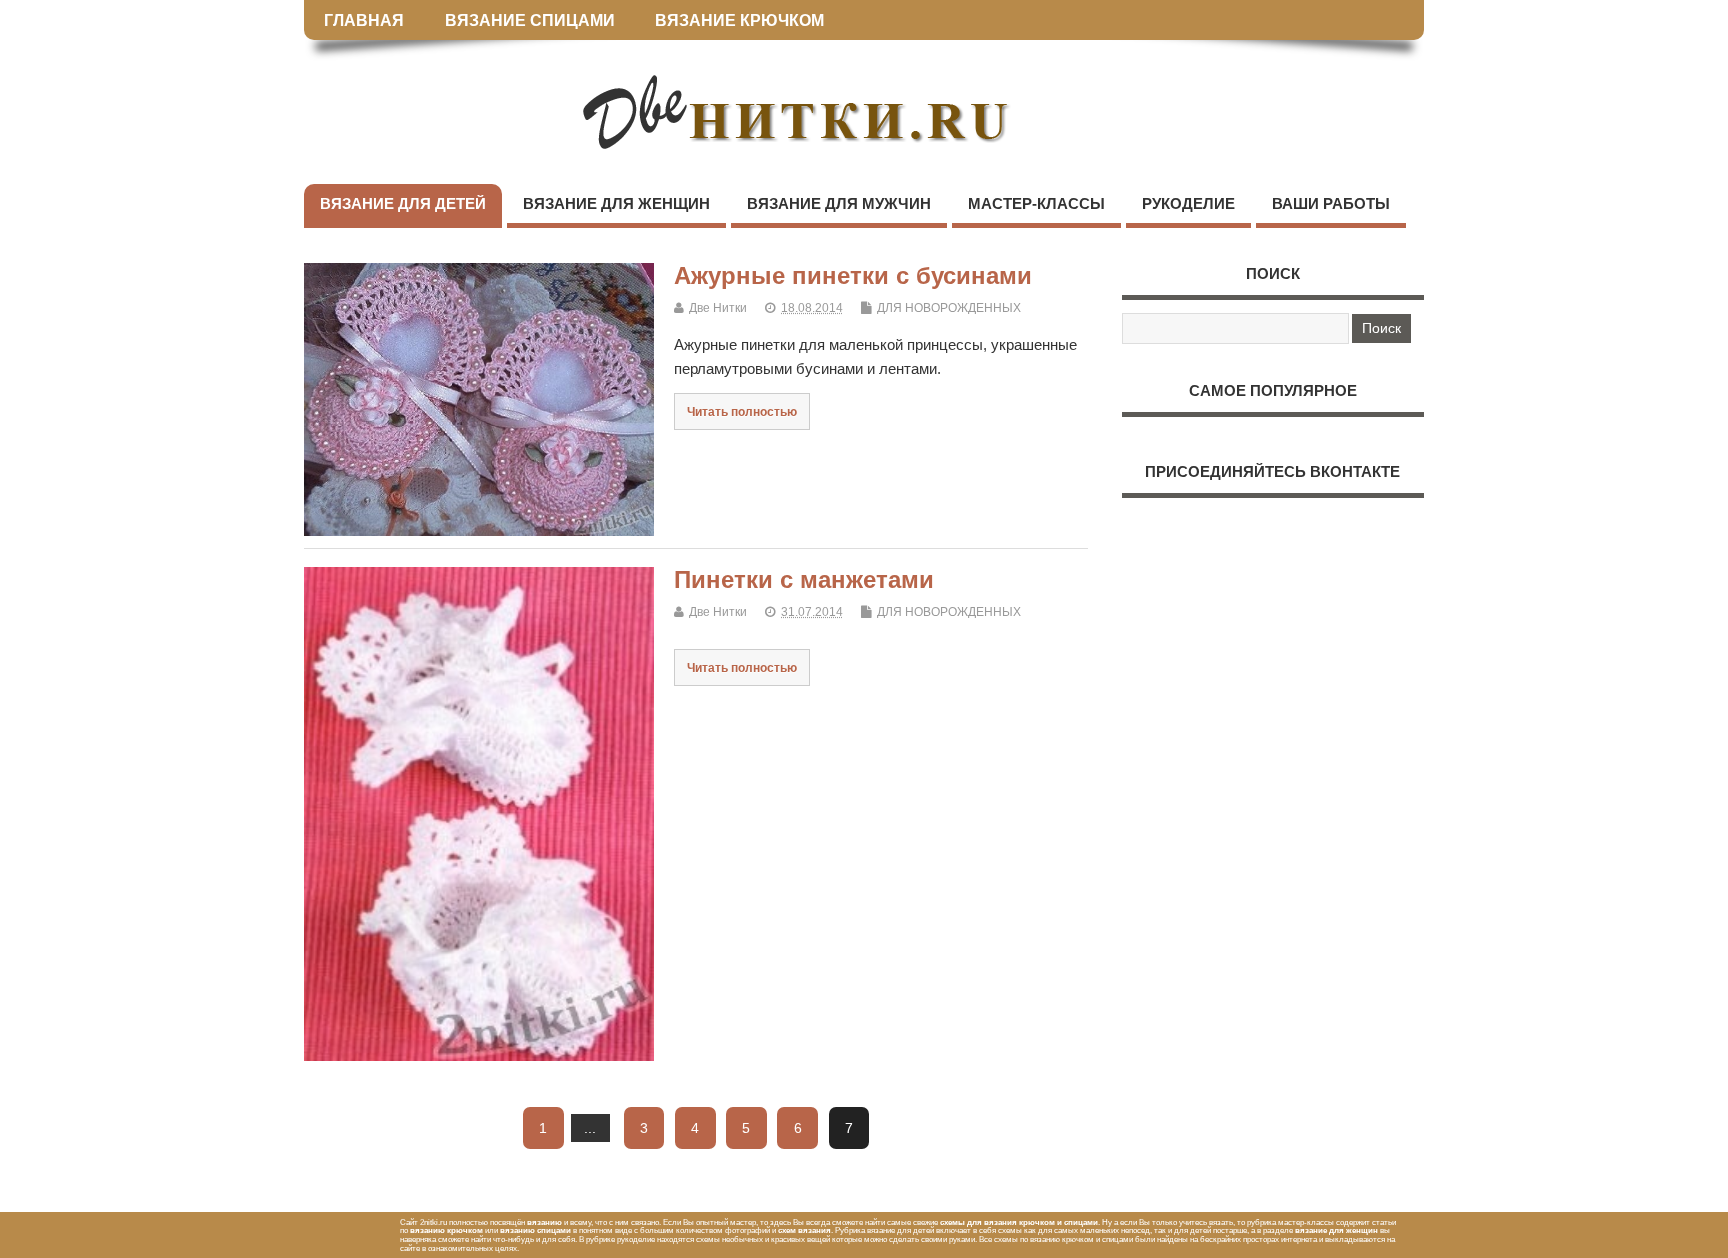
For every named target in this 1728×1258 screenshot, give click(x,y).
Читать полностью (742, 411)
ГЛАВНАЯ (364, 20)
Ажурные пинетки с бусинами (853, 275)
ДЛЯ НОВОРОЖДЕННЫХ (949, 308)
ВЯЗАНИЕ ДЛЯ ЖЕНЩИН (616, 203)
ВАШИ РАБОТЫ (1331, 203)
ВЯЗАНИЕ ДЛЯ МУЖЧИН (839, 203)
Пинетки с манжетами (804, 579)
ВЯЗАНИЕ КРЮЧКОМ (739, 20)
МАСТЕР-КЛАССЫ (1036, 203)
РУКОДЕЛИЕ (1188, 203)
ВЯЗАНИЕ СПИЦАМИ (530, 20)
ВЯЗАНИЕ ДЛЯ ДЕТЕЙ (403, 203)
